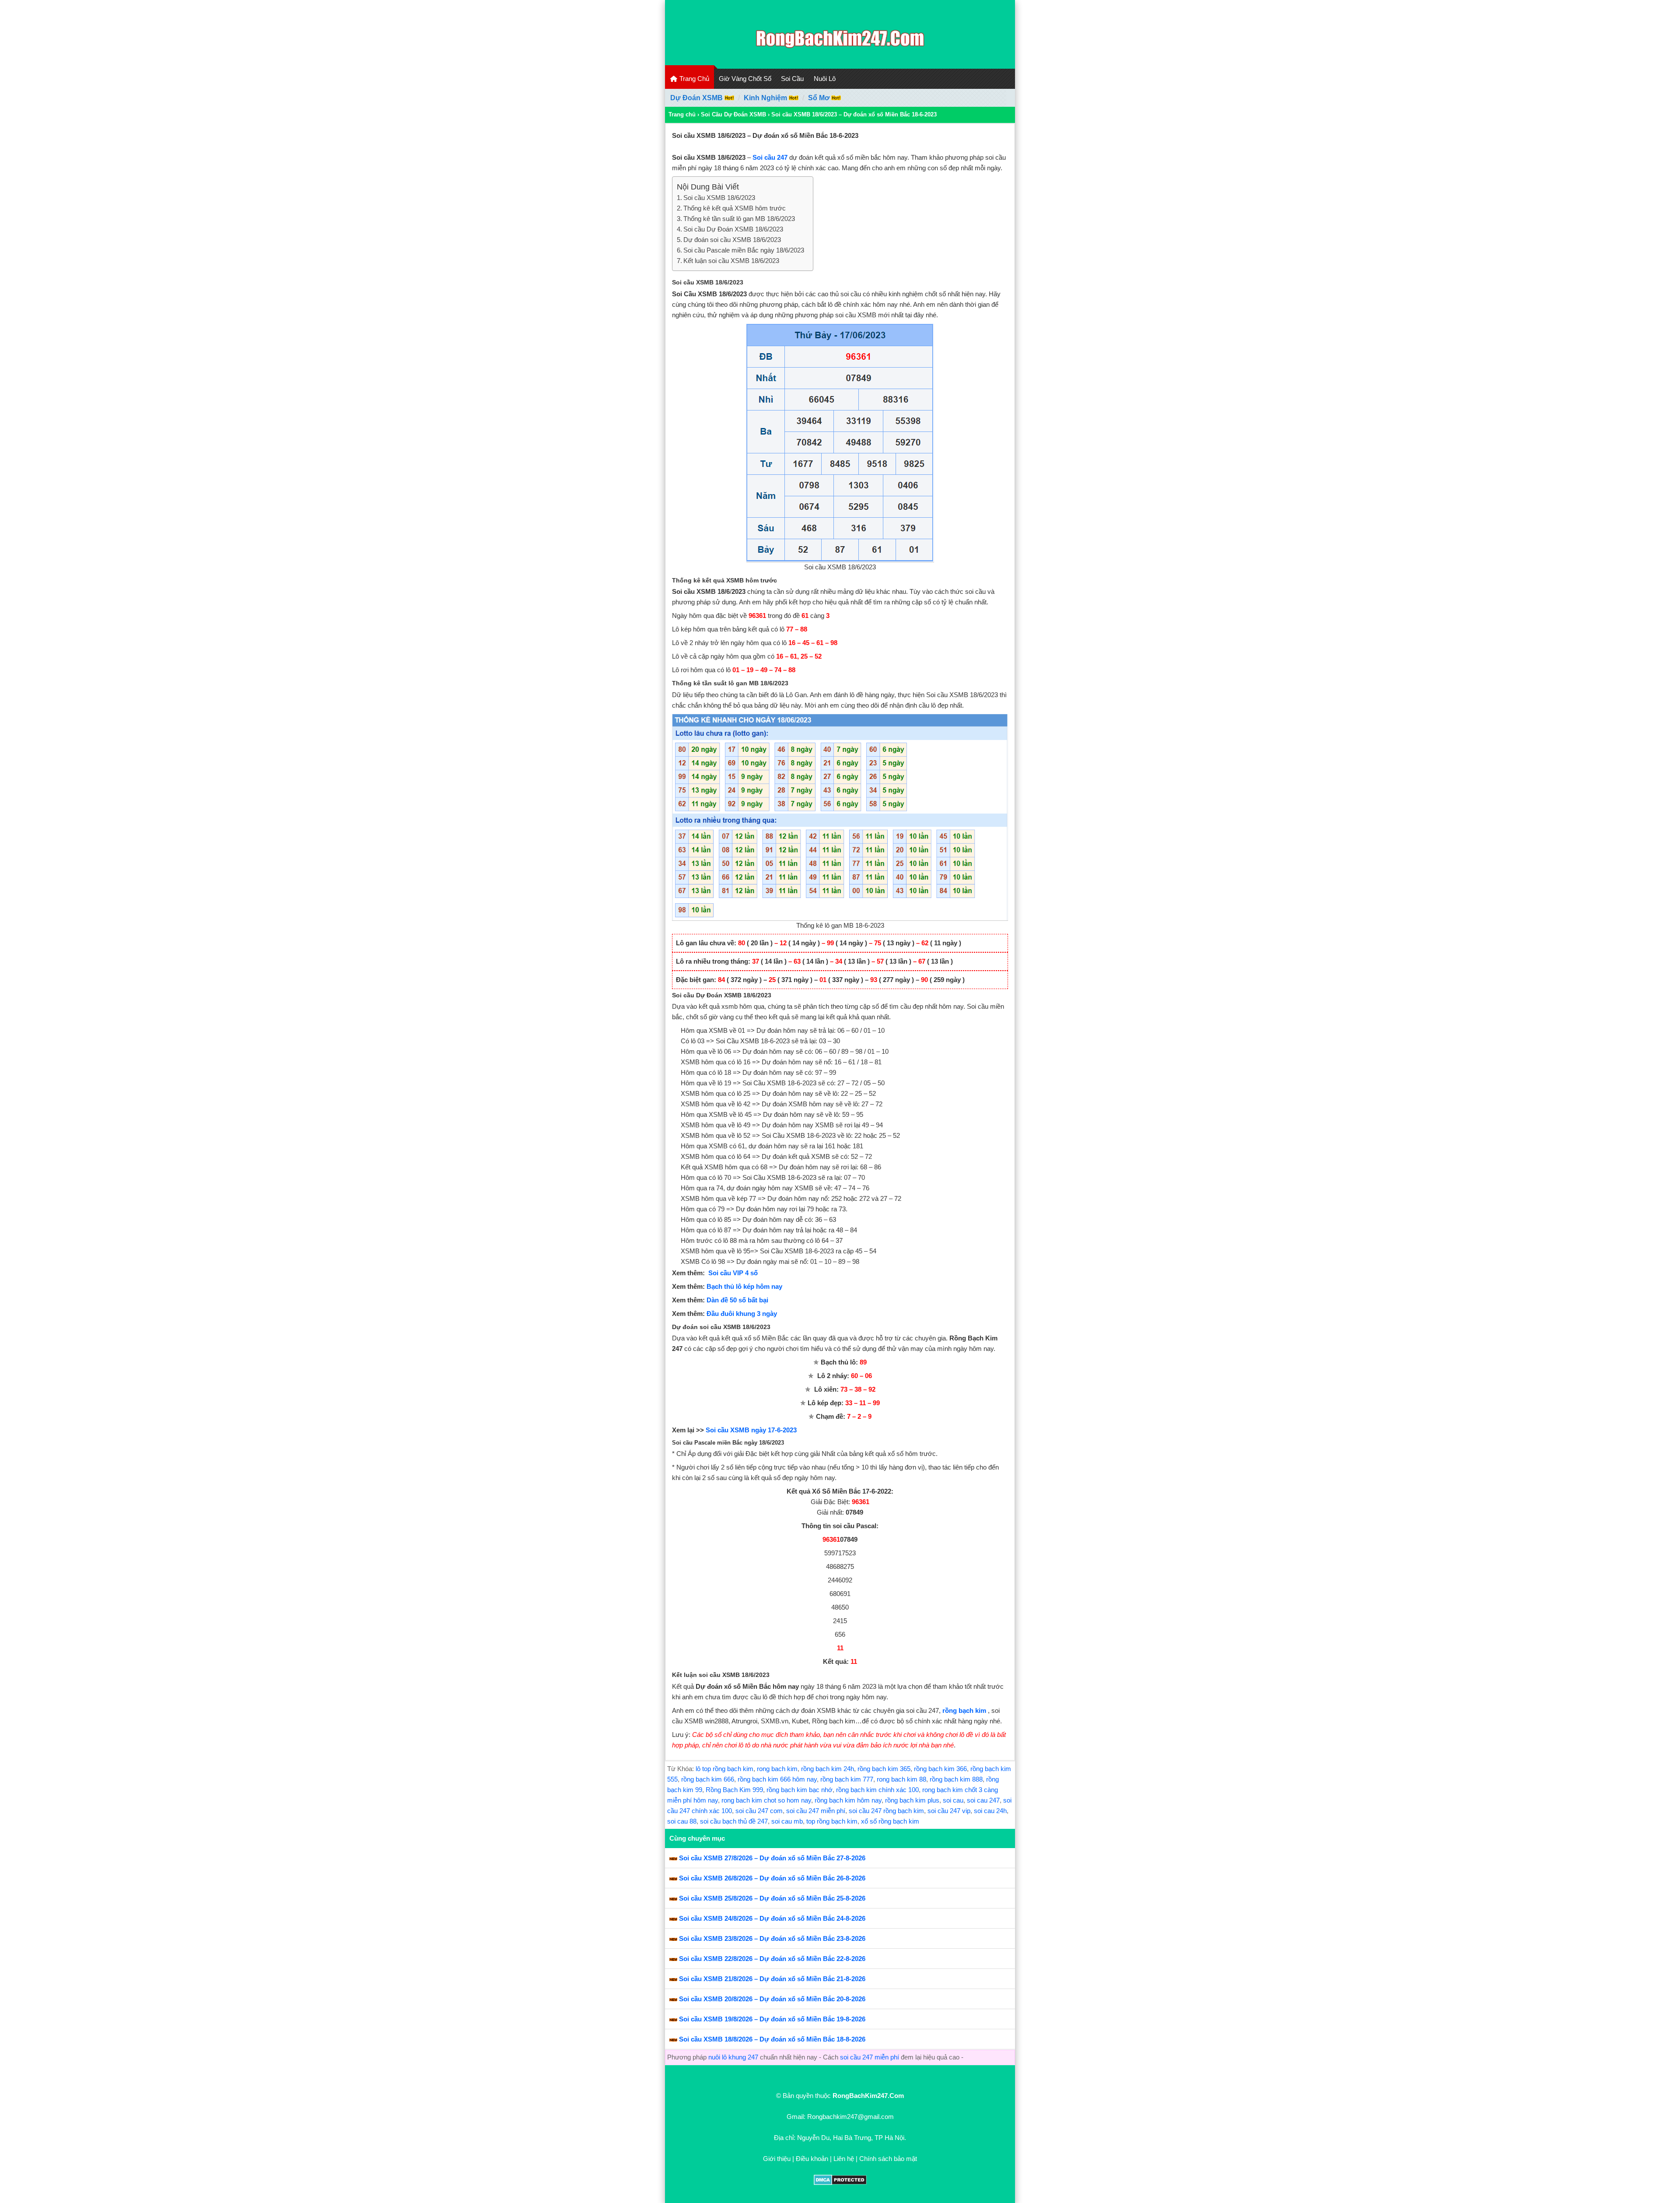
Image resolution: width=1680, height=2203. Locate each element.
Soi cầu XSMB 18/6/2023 (719, 198)
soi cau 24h (990, 1811)
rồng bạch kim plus (912, 1800)
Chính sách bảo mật (888, 2159)
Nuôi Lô (825, 79)
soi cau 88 (682, 1821)
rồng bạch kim (964, 1710)
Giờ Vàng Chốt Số (745, 79)
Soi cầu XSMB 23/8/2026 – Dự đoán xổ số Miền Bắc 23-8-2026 (772, 1938)
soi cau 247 (983, 1800)
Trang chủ (682, 114)
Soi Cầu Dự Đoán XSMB (733, 114)
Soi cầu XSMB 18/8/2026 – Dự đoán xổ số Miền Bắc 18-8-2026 (772, 2039)
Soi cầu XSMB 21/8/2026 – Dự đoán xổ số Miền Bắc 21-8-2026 (772, 1979)
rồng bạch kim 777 (847, 1779)
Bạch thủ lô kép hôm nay (744, 1286)
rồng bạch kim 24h (828, 1769)
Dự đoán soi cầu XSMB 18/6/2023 (732, 240)
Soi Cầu (792, 79)
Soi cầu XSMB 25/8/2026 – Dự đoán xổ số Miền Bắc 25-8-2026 (772, 1898)
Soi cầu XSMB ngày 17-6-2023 (751, 1430)
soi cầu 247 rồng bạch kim (886, 1811)
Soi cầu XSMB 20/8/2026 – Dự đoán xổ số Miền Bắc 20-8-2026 (772, 1999)
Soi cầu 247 (770, 157)
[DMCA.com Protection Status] (840, 2183)
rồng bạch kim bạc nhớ (800, 1790)
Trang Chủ (693, 79)
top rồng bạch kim (832, 1821)
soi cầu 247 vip (949, 1811)
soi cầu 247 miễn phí (816, 1811)
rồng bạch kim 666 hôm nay (777, 1779)
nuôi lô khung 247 (733, 2057)
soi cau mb (787, 1821)
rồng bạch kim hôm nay (848, 1800)
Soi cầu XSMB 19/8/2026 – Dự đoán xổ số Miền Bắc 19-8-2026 (772, 2019)
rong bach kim (777, 1769)
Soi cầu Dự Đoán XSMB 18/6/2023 (733, 229)
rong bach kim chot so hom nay (766, 1800)
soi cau (953, 1800)
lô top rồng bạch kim (724, 1769)
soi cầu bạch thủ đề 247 (734, 1821)
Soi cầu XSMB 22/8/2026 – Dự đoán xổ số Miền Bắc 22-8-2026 (772, 1959)
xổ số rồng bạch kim (890, 1821)
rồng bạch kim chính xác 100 (877, 1790)
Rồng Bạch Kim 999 (734, 1790)
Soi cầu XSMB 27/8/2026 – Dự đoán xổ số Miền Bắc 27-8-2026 (772, 1858)
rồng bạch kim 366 (940, 1769)
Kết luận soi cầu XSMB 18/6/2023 (731, 261)
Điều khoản (812, 2159)
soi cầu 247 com (759, 1811)
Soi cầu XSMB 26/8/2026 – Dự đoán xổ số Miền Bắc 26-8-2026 (772, 1878)
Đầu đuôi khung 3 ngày (742, 1314)
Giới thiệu (777, 2159)
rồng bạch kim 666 (708, 1779)
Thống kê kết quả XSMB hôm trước (735, 208)
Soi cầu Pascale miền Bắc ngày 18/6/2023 (744, 250)
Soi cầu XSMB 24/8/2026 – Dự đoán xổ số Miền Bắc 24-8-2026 (772, 1918)
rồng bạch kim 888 (956, 1779)
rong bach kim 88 (901, 1779)
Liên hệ (844, 2159)
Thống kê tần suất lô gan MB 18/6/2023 (739, 219)
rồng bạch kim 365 (884, 1769)
